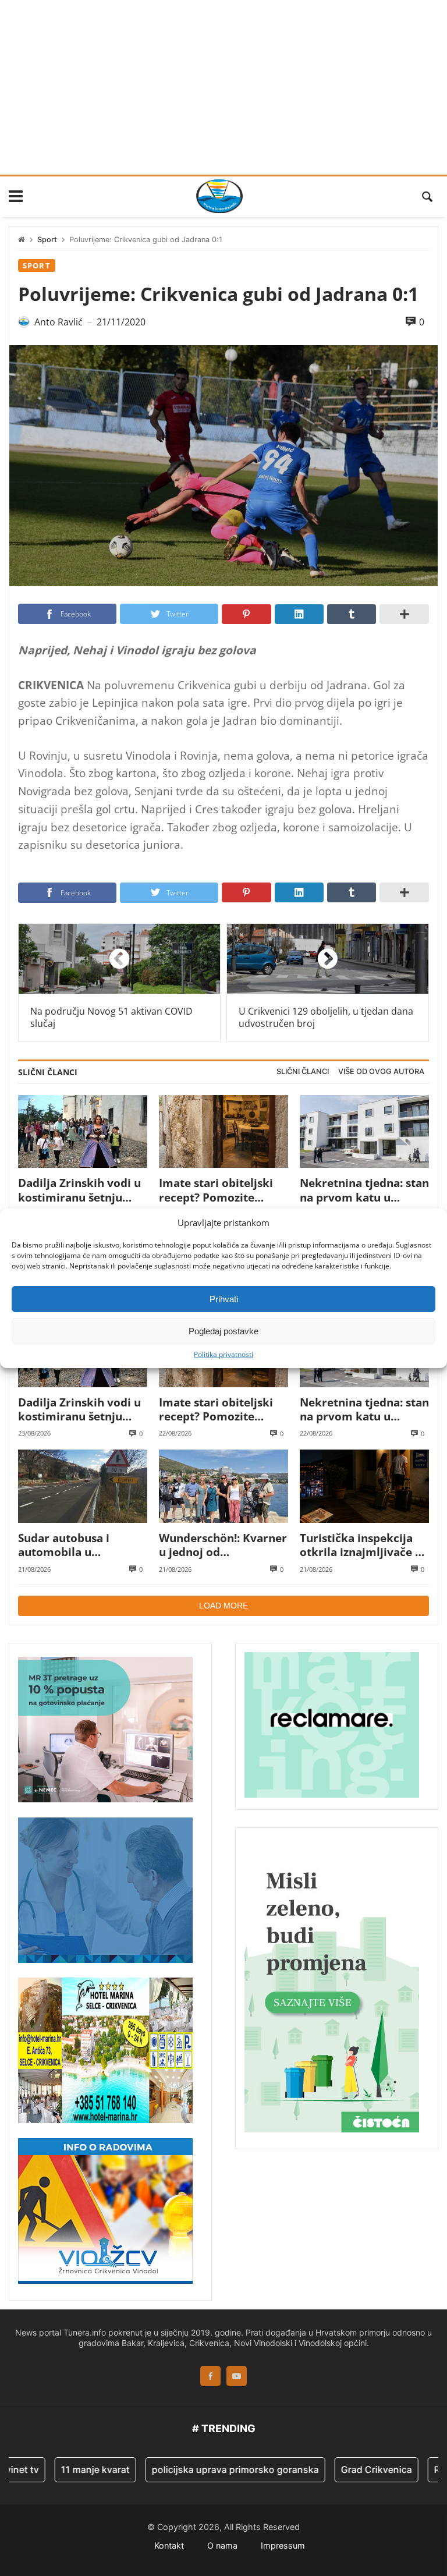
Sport (47, 240)
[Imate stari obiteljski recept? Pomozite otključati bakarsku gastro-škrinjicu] (223, 1131)
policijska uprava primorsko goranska (202, 2469)
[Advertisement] (223, 87)
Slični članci (303, 1071)
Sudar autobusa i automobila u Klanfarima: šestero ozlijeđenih (72, 1545)
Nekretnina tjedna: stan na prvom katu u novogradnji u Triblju (364, 1190)
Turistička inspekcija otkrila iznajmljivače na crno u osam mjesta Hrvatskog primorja (364, 1545)
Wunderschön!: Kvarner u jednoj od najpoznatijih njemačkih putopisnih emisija (223, 1545)
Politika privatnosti (223, 1355)
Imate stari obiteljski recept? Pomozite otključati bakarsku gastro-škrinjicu (216, 1190)
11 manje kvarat (62, 2469)
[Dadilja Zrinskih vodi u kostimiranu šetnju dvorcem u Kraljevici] (83, 1131)
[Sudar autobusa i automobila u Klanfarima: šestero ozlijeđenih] (83, 1486)
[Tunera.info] (219, 196)
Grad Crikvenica (343, 2469)
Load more (223, 1606)
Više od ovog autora (381, 1071)
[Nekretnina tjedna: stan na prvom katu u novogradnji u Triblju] (364, 1131)
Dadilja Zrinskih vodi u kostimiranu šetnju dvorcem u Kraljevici (79, 1190)
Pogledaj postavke (223, 1330)
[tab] (303, 1072)
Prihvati (224, 1298)
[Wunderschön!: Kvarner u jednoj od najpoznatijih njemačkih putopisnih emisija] (223, 1486)
